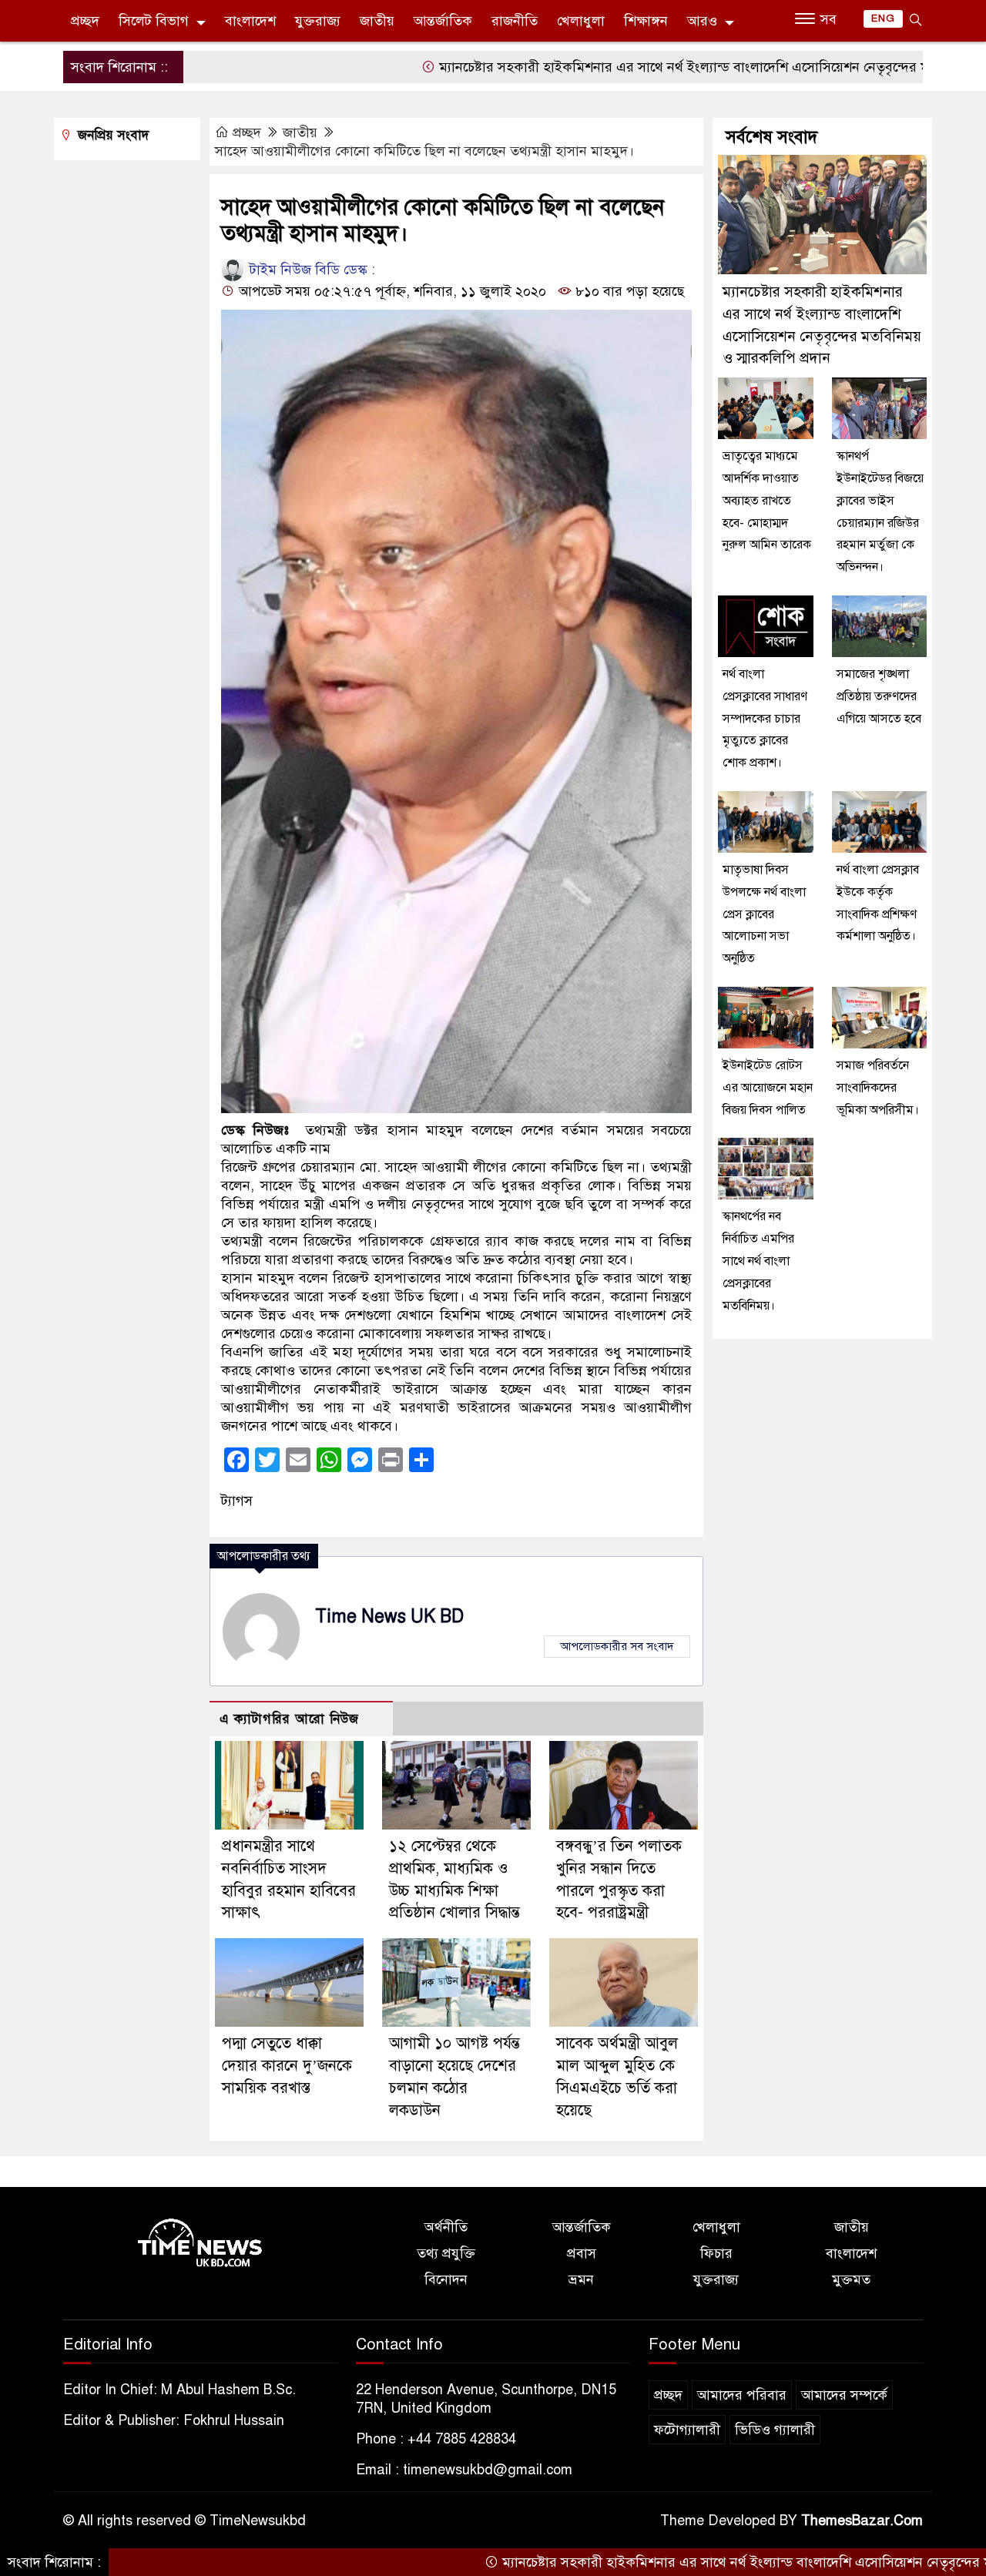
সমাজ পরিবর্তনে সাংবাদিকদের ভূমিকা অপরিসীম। (878, 1088)
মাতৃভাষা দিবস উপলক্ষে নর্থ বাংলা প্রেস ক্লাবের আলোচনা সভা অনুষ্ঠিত (764, 914)
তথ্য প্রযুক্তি (446, 2253)
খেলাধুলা (581, 21)
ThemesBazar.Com (862, 2521)
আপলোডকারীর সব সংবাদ (617, 1646)
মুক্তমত (851, 2279)
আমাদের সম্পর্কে (844, 2395)
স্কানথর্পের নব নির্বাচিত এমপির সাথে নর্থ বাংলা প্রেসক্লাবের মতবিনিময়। (758, 1261)
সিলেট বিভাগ (154, 21)
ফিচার (716, 2253)
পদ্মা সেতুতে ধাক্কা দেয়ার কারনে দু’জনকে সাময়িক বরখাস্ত (287, 2066)
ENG (883, 18)
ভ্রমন (581, 2279)
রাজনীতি (515, 21)
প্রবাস (582, 2253)
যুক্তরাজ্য (318, 21)
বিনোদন (446, 2279)
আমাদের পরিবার (742, 2395)
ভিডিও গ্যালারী (775, 2430)
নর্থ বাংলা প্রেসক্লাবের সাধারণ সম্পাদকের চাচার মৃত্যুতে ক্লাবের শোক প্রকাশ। (765, 718)
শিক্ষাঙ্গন (646, 21)
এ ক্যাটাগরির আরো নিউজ (289, 1719)
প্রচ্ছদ (85, 21)
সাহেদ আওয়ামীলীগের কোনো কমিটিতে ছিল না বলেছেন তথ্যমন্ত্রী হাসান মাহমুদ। (424, 151)
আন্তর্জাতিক (443, 21)
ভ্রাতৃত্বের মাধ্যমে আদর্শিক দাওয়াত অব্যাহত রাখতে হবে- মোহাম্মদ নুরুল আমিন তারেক (767, 500)
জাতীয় (377, 21)
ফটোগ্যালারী (687, 2430)
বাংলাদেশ (250, 21)
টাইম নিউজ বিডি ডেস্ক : (310, 270)
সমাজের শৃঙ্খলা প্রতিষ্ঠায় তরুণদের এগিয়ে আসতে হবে (879, 696)
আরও (702, 21)
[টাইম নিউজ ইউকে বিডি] (200, 2244)
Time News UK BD (389, 1617)
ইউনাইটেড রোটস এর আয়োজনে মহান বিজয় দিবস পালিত (768, 1088)
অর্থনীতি (446, 2227)
